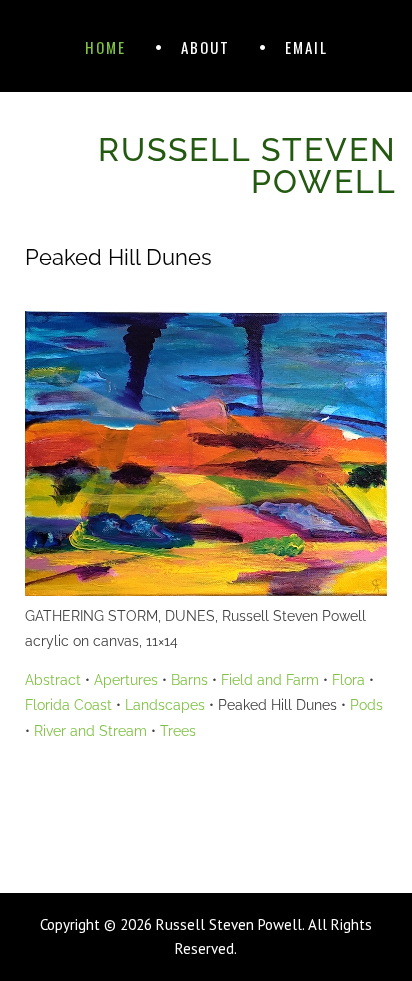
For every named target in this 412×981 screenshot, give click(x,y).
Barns (189, 680)
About (205, 47)
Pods (366, 705)
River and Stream (90, 731)
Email (306, 47)
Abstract (53, 680)
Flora (348, 680)
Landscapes (165, 705)
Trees (178, 731)
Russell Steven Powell (247, 165)
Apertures (126, 680)
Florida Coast (68, 705)
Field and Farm (270, 680)
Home (105, 47)
